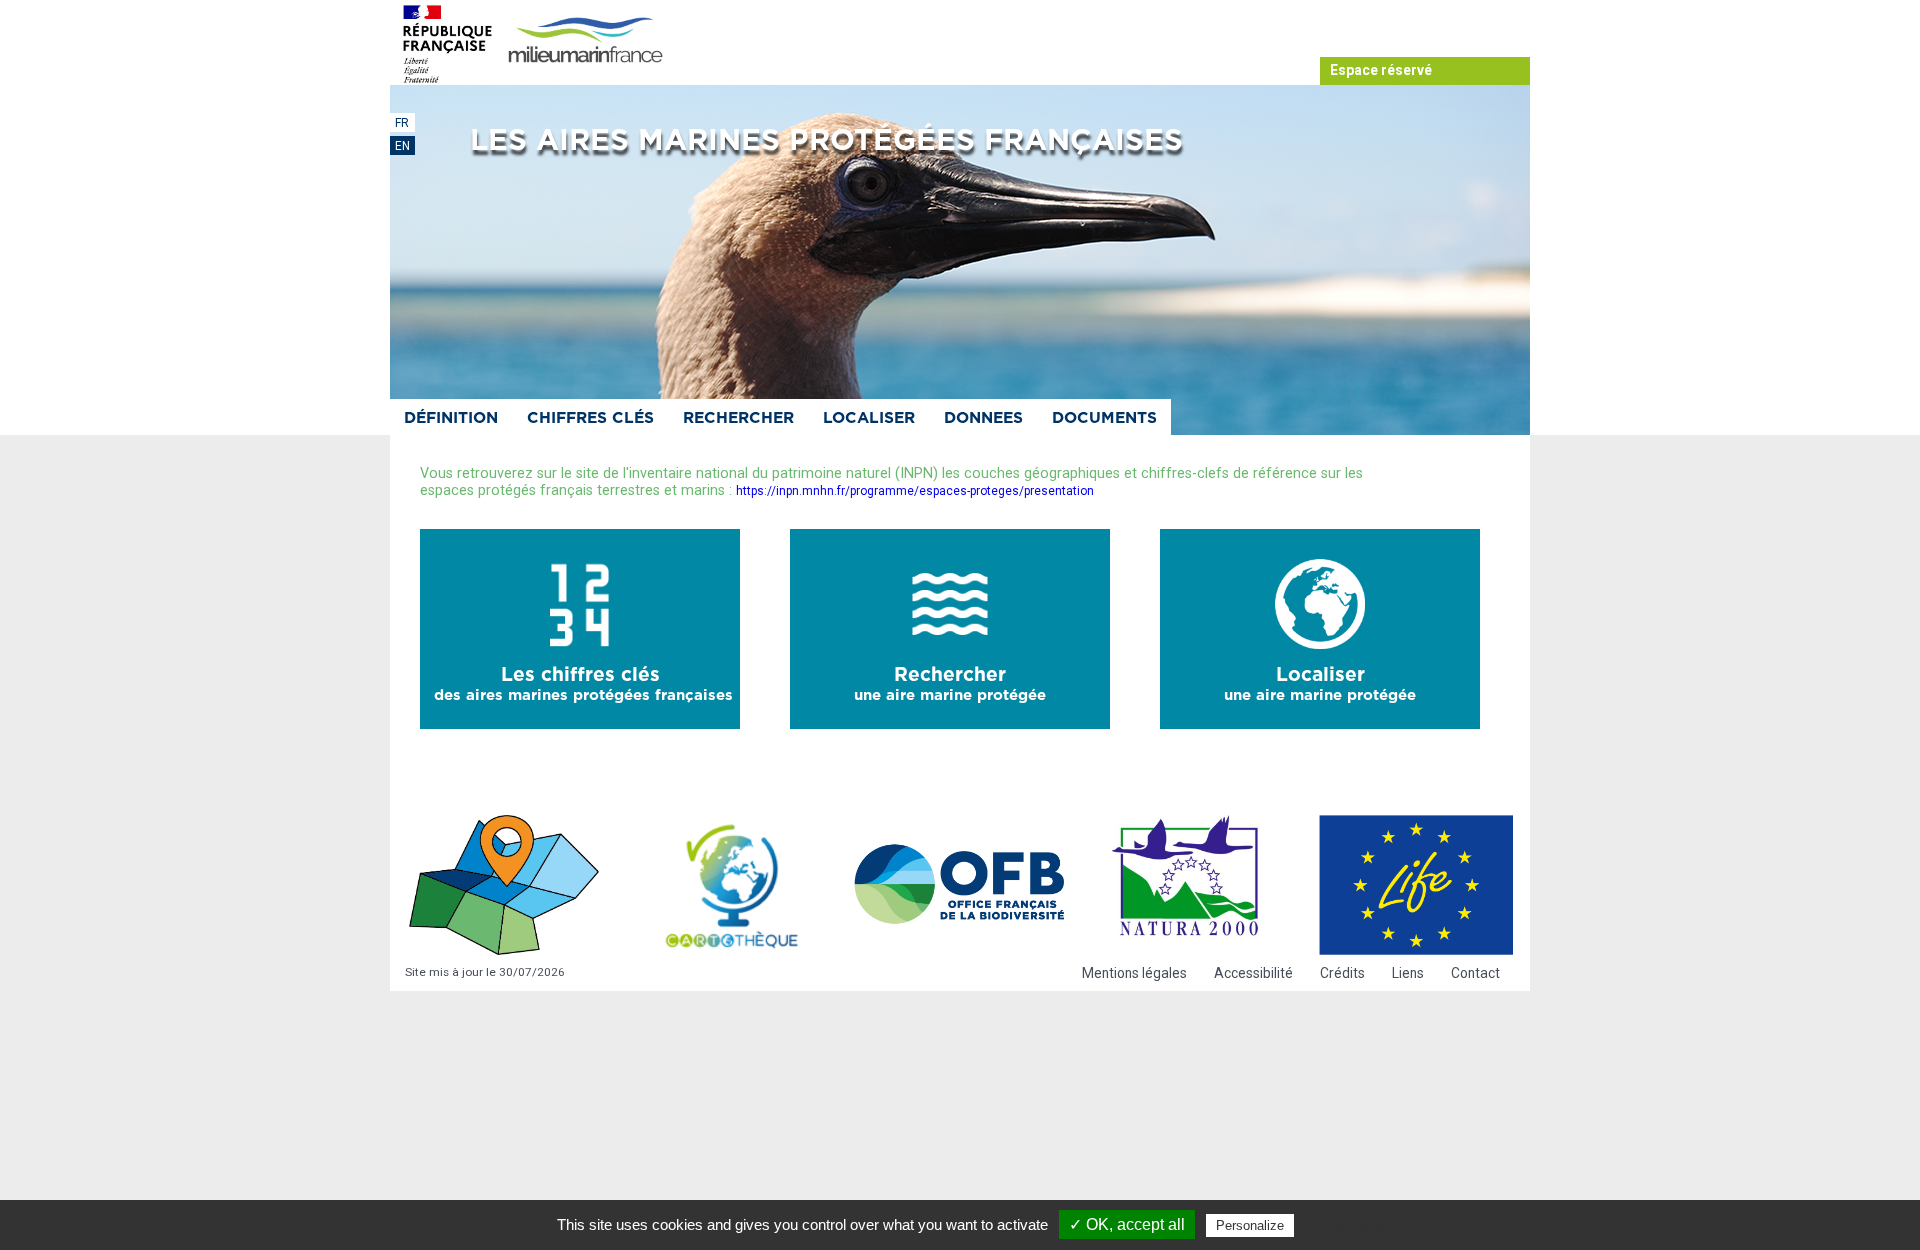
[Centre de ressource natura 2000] (1188, 885)
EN (402, 146)
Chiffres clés (590, 418)
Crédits (1342, 973)
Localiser (869, 418)
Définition (451, 418)
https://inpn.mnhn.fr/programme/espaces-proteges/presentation (915, 491)
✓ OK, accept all (1127, 1224)
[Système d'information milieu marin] (585, 41)
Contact (1475, 973)
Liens (1408, 973)
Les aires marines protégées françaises (826, 141)
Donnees (983, 418)
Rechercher (738, 418)
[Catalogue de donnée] (504, 885)
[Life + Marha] (1416, 885)
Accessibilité (1253, 973)
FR (402, 123)
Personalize (1250, 1225)
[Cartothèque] (732, 885)
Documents (1104, 418)
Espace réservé (1381, 70)
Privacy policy (1341, 1225)
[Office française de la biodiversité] (960, 885)
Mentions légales (1134, 973)
